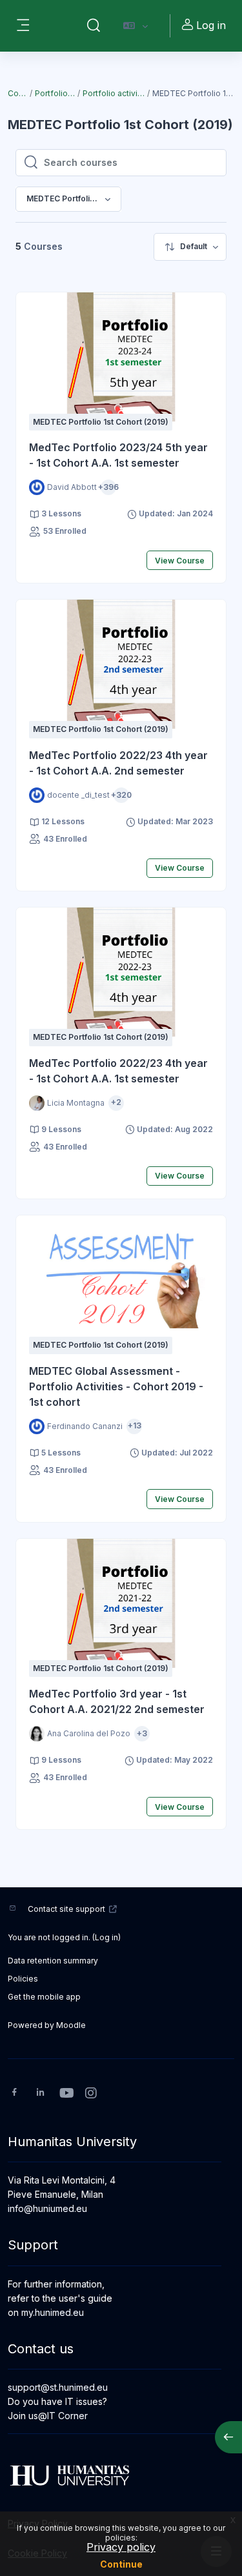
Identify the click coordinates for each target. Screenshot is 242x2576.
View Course (180, 561)
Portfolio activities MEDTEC (114, 93)
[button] (94, 26)
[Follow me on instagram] (92, 2094)
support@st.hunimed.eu (58, 2387)
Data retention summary (53, 1961)
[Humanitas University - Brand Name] (121, 2475)
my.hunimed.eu (53, 2312)
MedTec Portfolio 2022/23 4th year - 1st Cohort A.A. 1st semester (118, 1071)
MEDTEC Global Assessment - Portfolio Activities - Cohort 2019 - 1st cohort (116, 1386)
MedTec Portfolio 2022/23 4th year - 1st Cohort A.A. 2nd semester (118, 763)
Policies (23, 1979)
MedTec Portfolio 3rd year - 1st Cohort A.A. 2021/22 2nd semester (117, 1701)
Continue (121, 2564)
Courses (18, 93)
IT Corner (67, 2416)
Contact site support (66, 1909)
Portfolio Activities (55, 93)
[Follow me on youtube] (66, 2094)
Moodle (71, 2025)
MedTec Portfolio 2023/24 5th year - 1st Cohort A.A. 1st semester (118, 455)
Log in (211, 25)
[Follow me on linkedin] (40, 2094)
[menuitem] (190, 247)
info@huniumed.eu (47, 2208)
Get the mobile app (44, 1997)
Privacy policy (121, 2547)
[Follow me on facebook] (15, 2094)
